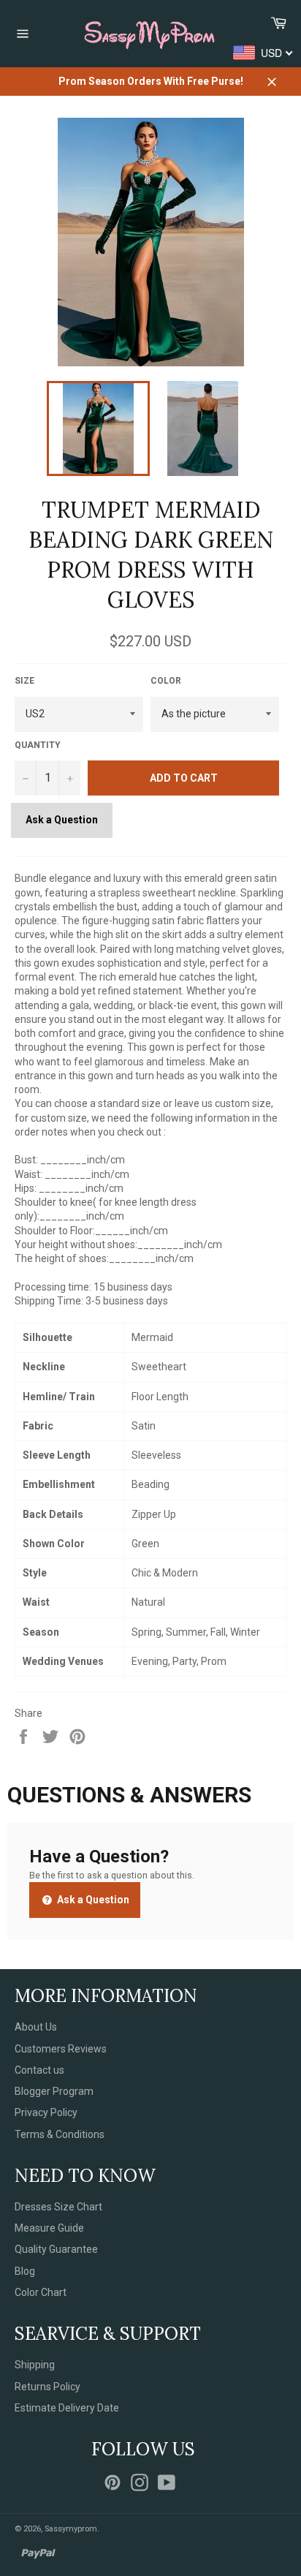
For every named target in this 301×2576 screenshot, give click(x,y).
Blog (25, 2271)
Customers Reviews (61, 2049)
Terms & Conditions (60, 2134)
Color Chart (41, 2292)
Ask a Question (62, 820)
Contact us (39, 2070)
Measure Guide (49, 2228)
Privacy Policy (46, 2112)
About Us (36, 2027)
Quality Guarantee (56, 2249)
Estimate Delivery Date (67, 2408)
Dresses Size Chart (58, 2207)
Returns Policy (47, 2387)
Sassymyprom (71, 2529)
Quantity (38, 745)
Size (24, 681)
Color (166, 681)
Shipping (35, 2365)
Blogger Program (54, 2091)
